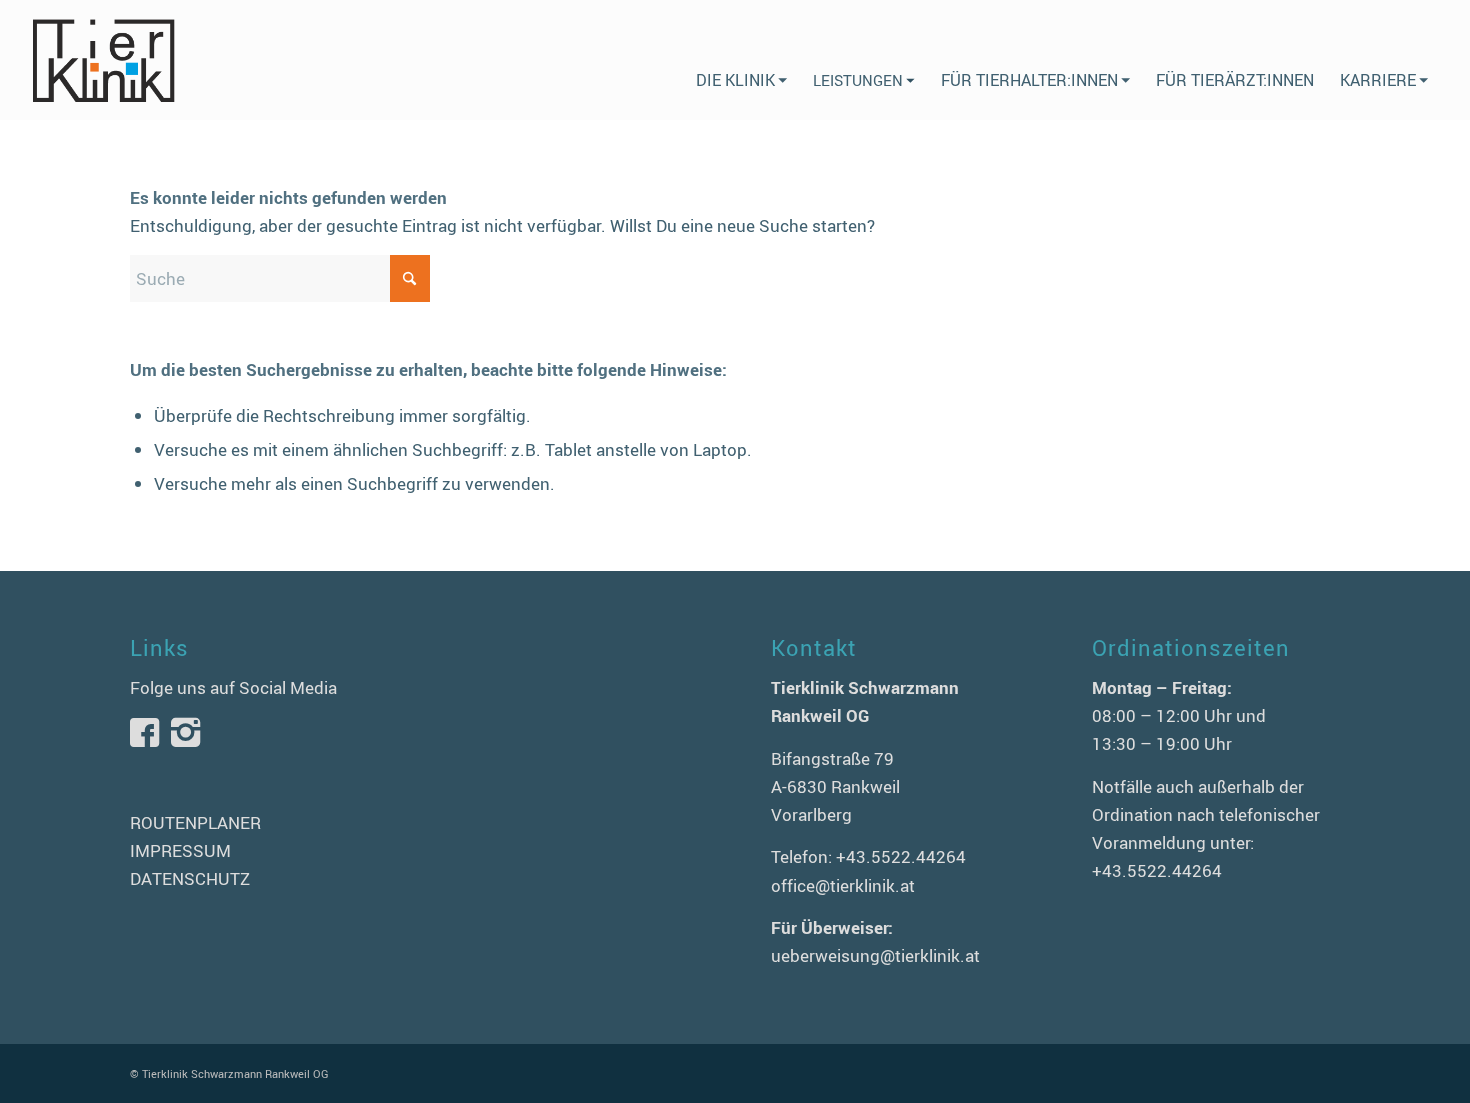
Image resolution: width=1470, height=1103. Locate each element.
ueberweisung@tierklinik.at (875, 955)
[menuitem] (741, 60)
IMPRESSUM (180, 850)
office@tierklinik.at (843, 885)
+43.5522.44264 (901, 856)
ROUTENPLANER (195, 822)
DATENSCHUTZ (190, 878)
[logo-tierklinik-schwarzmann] (102, 60)
